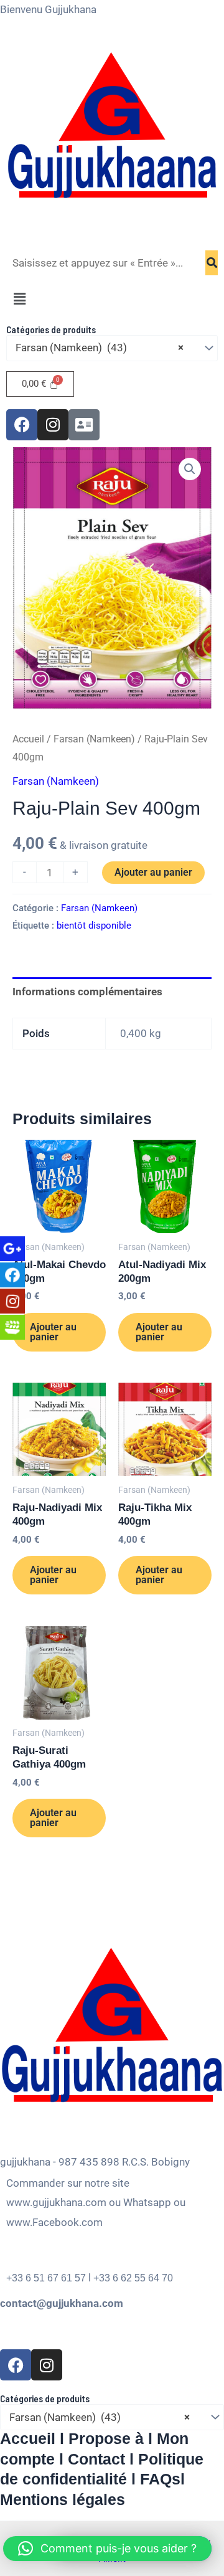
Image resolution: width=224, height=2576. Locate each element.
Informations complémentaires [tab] (87, 992)
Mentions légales (63, 2499)
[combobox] (112, 348)
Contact (96, 2459)
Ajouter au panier (153, 872)
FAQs (160, 2479)
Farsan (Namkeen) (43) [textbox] (100, 348)
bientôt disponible (94, 926)
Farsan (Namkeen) (94, 739)
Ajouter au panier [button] (53, 1332)
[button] (112, 300)
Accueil (28, 739)
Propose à (106, 2438)
